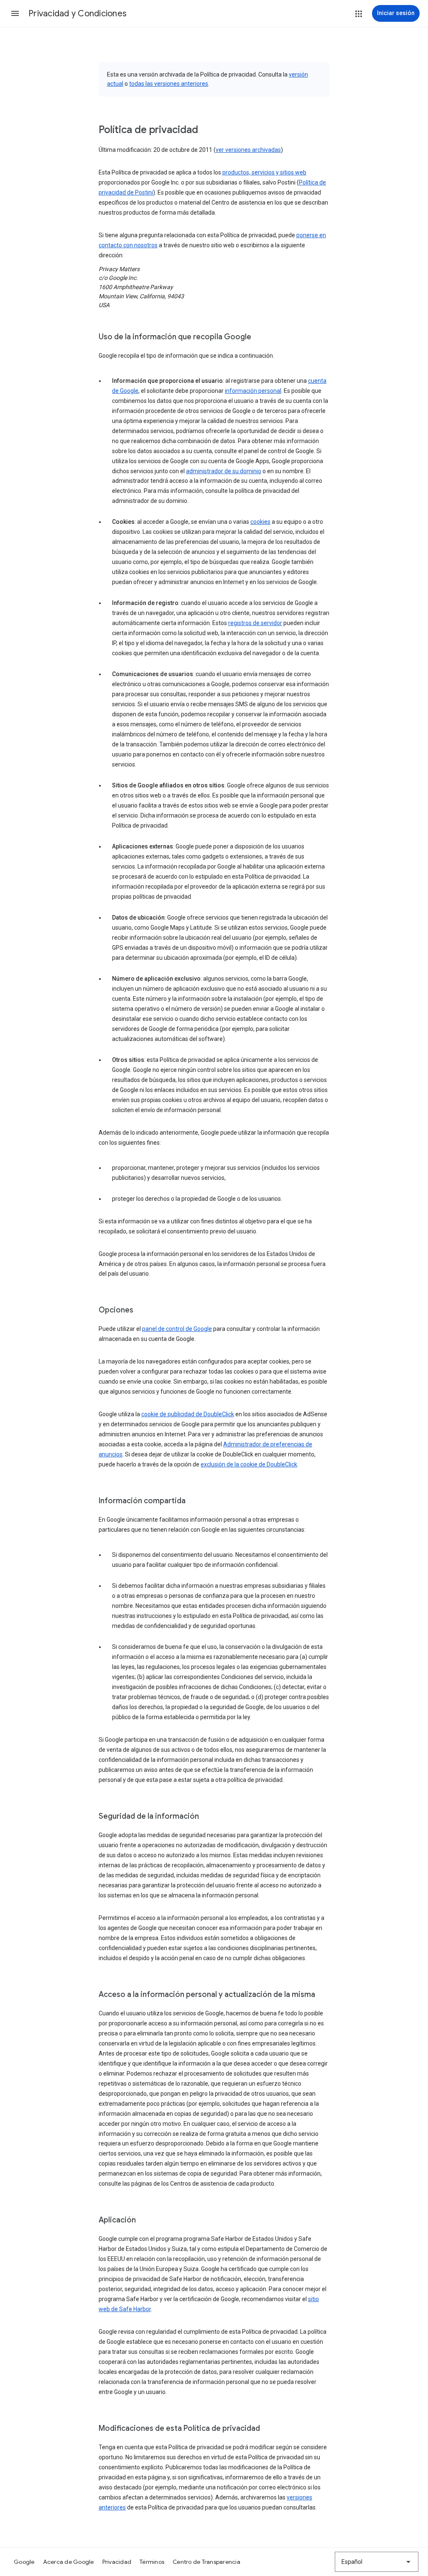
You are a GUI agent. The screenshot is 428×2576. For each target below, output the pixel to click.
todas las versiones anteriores (169, 84)
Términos (152, 2562)
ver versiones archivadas (248, 150)
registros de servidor (255, 623)
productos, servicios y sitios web (264, 172)
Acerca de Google (69, 2562)
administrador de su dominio (224, 471)
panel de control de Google (177, 1329)
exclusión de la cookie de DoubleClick (249, 1464)
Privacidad (117, 2562)
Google (24, 2562)
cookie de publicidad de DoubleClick (188, 1414)
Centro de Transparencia (206, 2562)
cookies (260, 522)
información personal (253, 391)
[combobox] (377, 2562)
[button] (15, 13)
